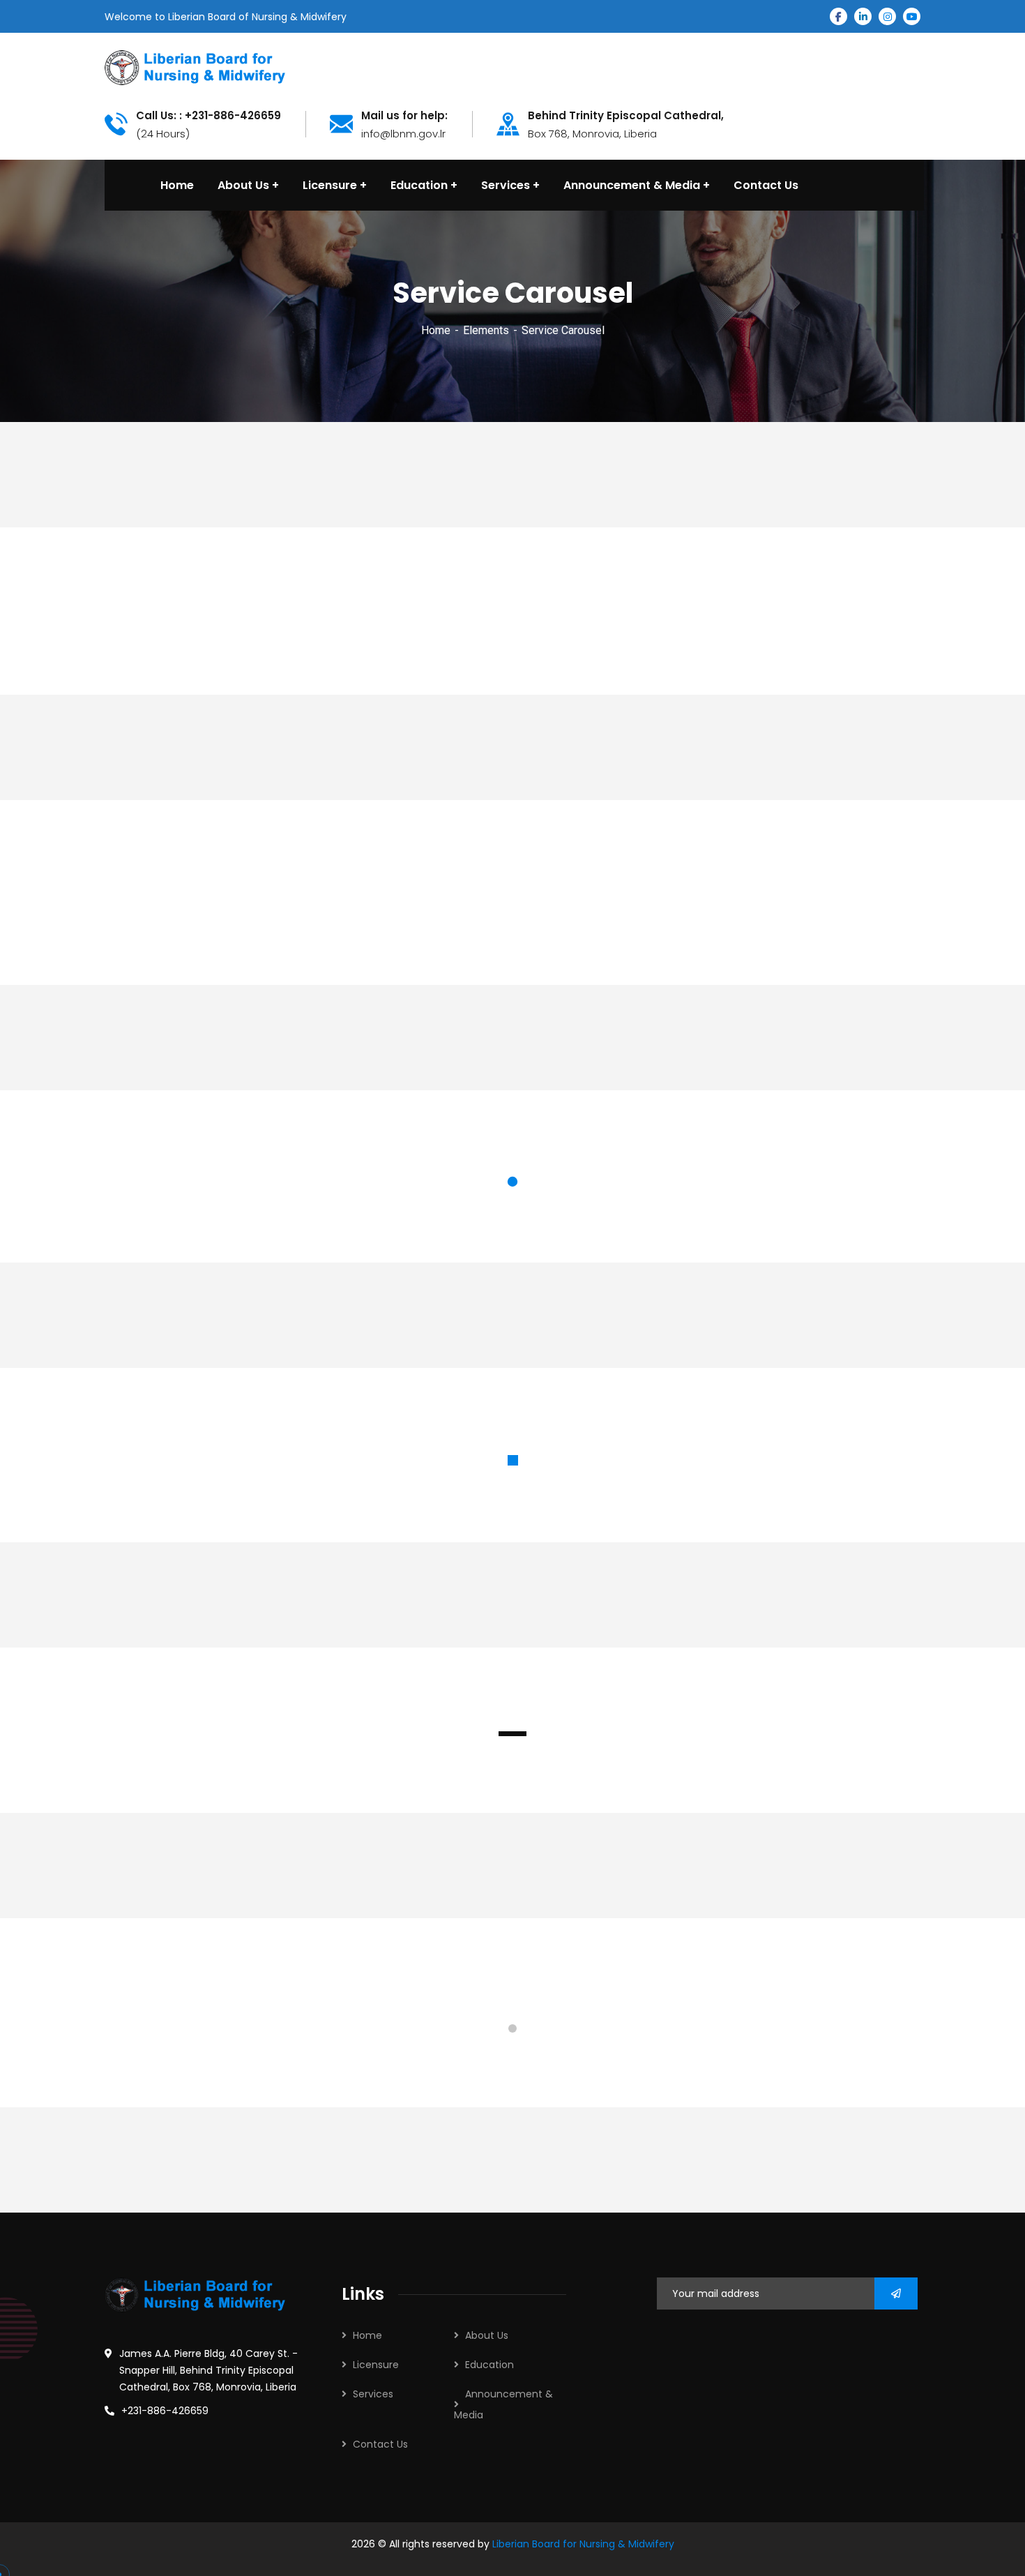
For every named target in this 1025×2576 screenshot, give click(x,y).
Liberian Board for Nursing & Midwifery (583, 2544)
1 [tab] (512, 1182)
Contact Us (380, 2444)
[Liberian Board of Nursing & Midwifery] (195, 67)
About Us (487, 2335)
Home (436, 330)
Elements (486, 330)
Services (373, 2394)
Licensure (376, 2365)
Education (489, 2365)
